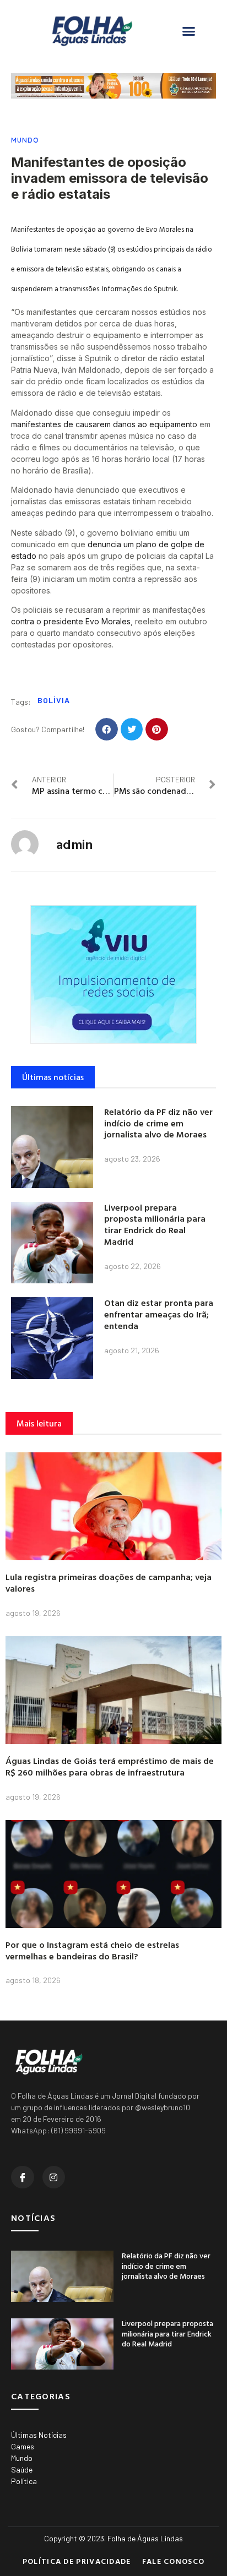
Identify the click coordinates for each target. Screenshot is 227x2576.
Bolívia (54, 700)
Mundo (25, 140)
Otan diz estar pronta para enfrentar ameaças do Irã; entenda (159, 1314)
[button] (189, 31)
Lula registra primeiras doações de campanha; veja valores (109, 1583)
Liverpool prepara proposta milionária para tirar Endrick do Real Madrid (155, 1224)
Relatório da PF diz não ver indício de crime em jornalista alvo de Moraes (158, 1123)
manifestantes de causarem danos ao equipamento (104, 424)
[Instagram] (54, 2177)
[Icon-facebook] (23, 2177)
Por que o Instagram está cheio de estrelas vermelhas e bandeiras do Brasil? (92, 1950)
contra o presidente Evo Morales (71, 621)
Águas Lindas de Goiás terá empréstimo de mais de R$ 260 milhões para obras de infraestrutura (110, 1766)
